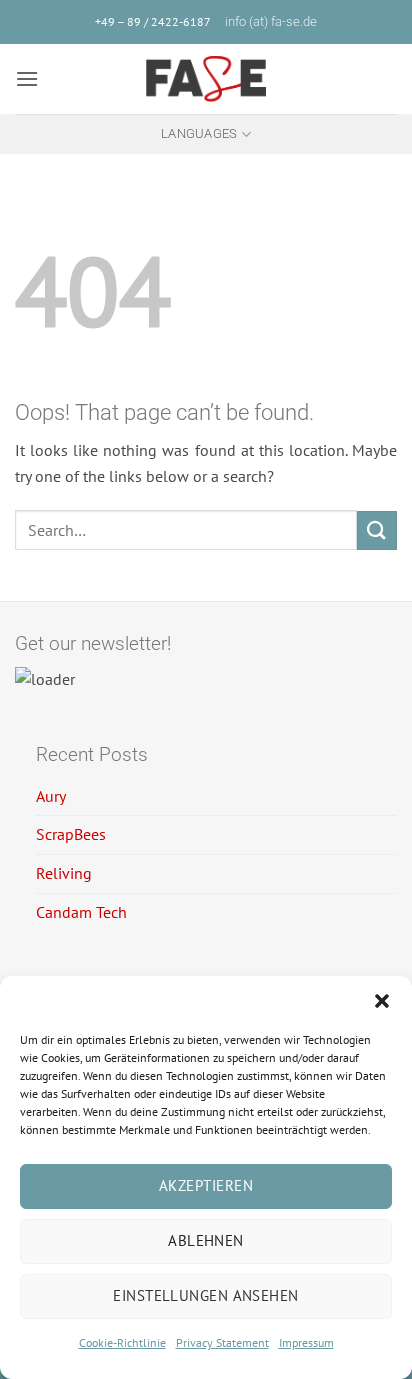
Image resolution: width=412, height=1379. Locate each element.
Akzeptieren (206, 1185)
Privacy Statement (222, 1342)
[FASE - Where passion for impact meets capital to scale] (206, 79)
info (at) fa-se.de (271, 21)
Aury (51, 796)
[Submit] (377, 530)
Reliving (64, 873)
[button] (382, 1001)
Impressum (306, 1342)
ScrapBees (71, 834)
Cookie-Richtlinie (122, 1342)
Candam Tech (81, 912)
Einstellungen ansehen (205, 1295)
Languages (199, 133)
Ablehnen (206, 1240)
